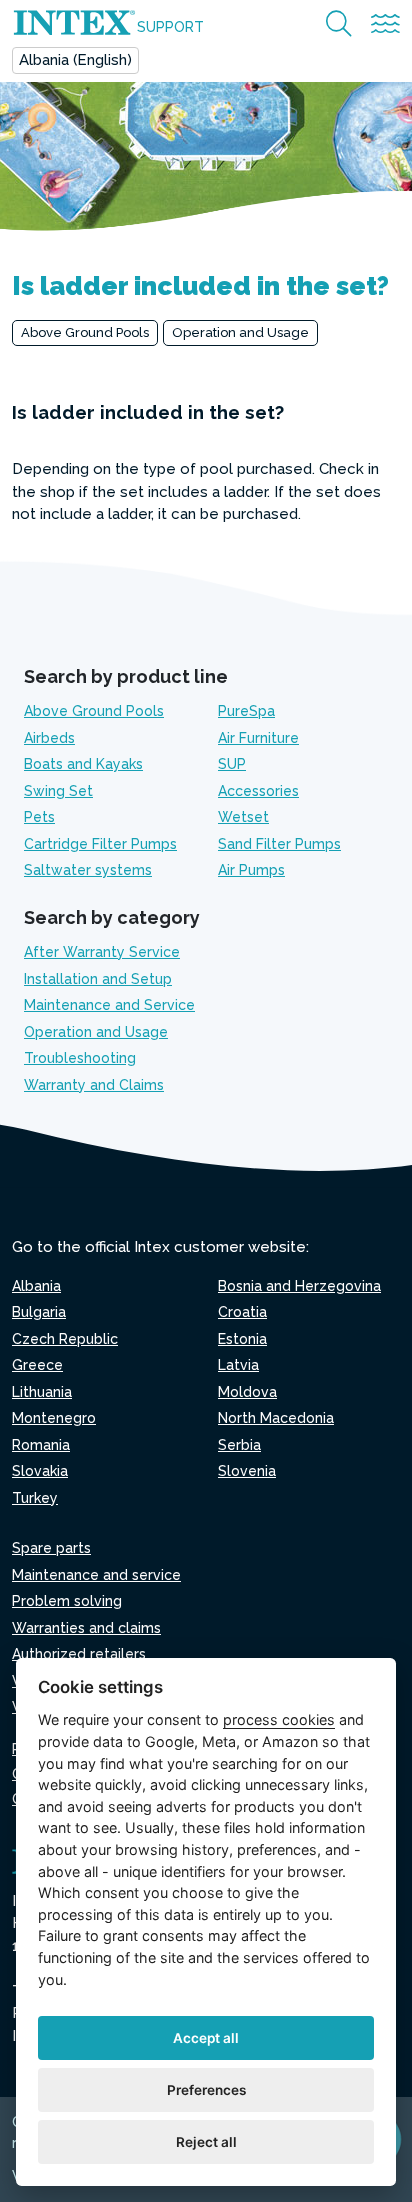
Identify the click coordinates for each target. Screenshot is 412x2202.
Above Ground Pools (85, 332)
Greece (37, 1365)
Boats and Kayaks (83, 764)
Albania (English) (75, 60)
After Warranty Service (102, 952)
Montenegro (54, 1418)
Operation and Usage (240, 332)
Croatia (242, 1312)
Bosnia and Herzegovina (299, 1286)
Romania (41, 1445)
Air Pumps (251, 870)
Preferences (206, 2090)
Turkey (35, 1498)
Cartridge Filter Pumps (100, 844)
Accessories (258, 791)
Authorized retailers (79, 1654)
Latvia (238, 1365)
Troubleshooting (80, 1058)
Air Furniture (258, 738)
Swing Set (58, 791)
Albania (36, 1286)
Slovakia (40, 1471)
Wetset (243, 817)
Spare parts (51, 1548)
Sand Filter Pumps (279, 844)
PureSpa (246, 711)
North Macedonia (276, 1418)
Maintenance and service (96, 1575)
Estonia (242, 1339)
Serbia (239, 1445)
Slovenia (247, 1471)
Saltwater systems (88, 870)
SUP (232, 764)
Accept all (206, 2038)
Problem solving (67, 1601)
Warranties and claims (86, 1628)
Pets (39, 817)
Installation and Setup (98, 979)
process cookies (279, 1719)
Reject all (206, 2142)
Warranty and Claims (94, 1085)
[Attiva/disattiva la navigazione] (385, 24)
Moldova (247, 1392)
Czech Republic (65, 1339)
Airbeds (49, 738)
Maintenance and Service (109, 1005)
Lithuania (42, 1392)
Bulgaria (39, 1312)
